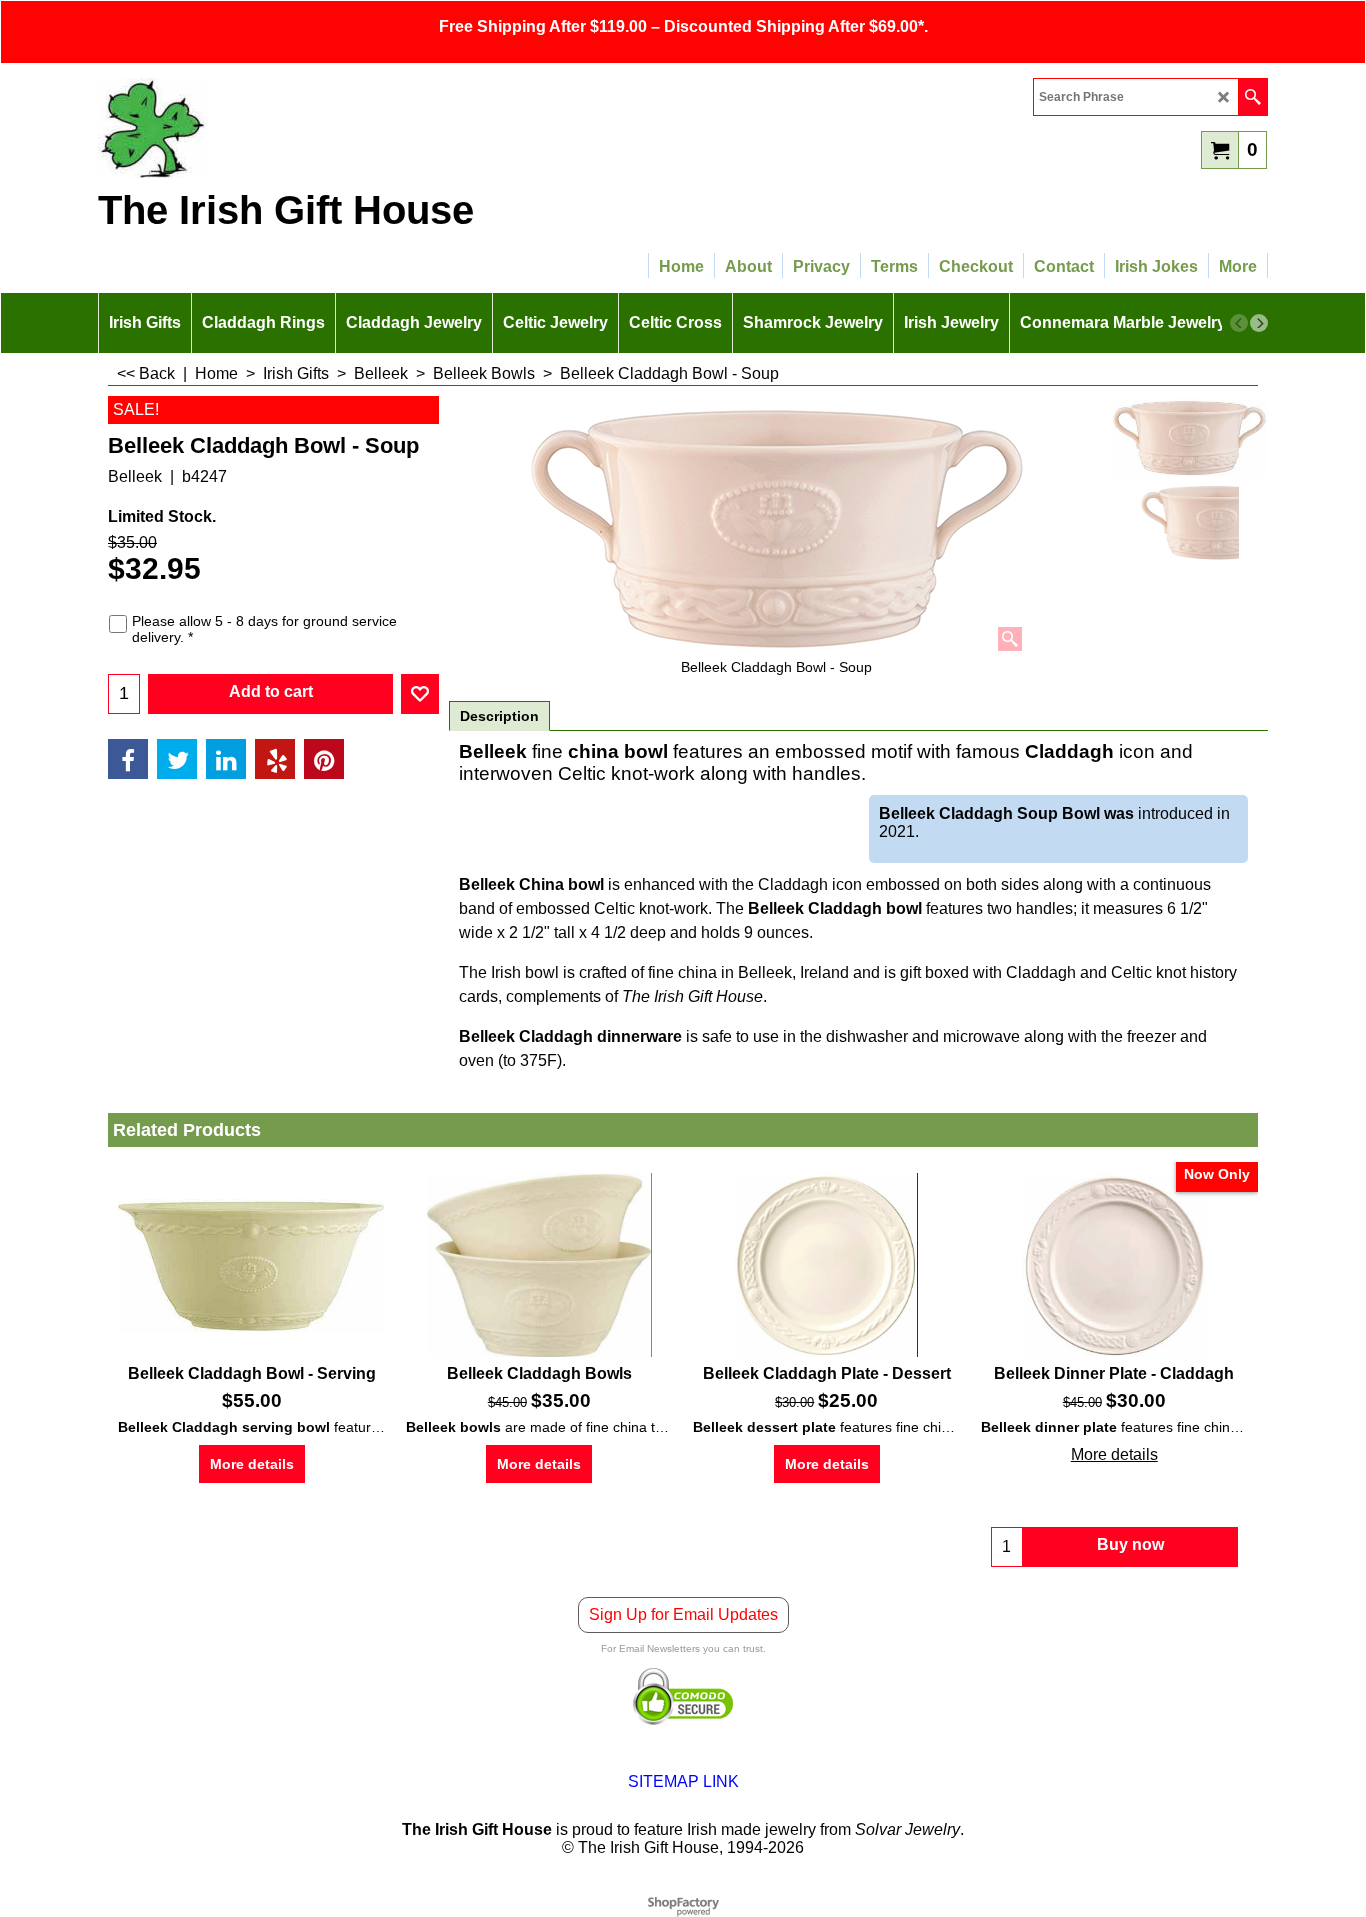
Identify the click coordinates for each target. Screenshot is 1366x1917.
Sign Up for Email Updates (683, 1614)
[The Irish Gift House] (273, 128)
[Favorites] (420, 694)
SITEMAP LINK (683, 1781)
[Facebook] (128, 759)
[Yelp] (275, 759)
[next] (1259, 323)
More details (252, 1464)
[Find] (1252, 97)
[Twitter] (177, 759)
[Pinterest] (324, 759)
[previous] (1239, 323)
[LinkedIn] (226, 759)
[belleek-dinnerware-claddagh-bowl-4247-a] (1189, 522)
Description (499, 716)
